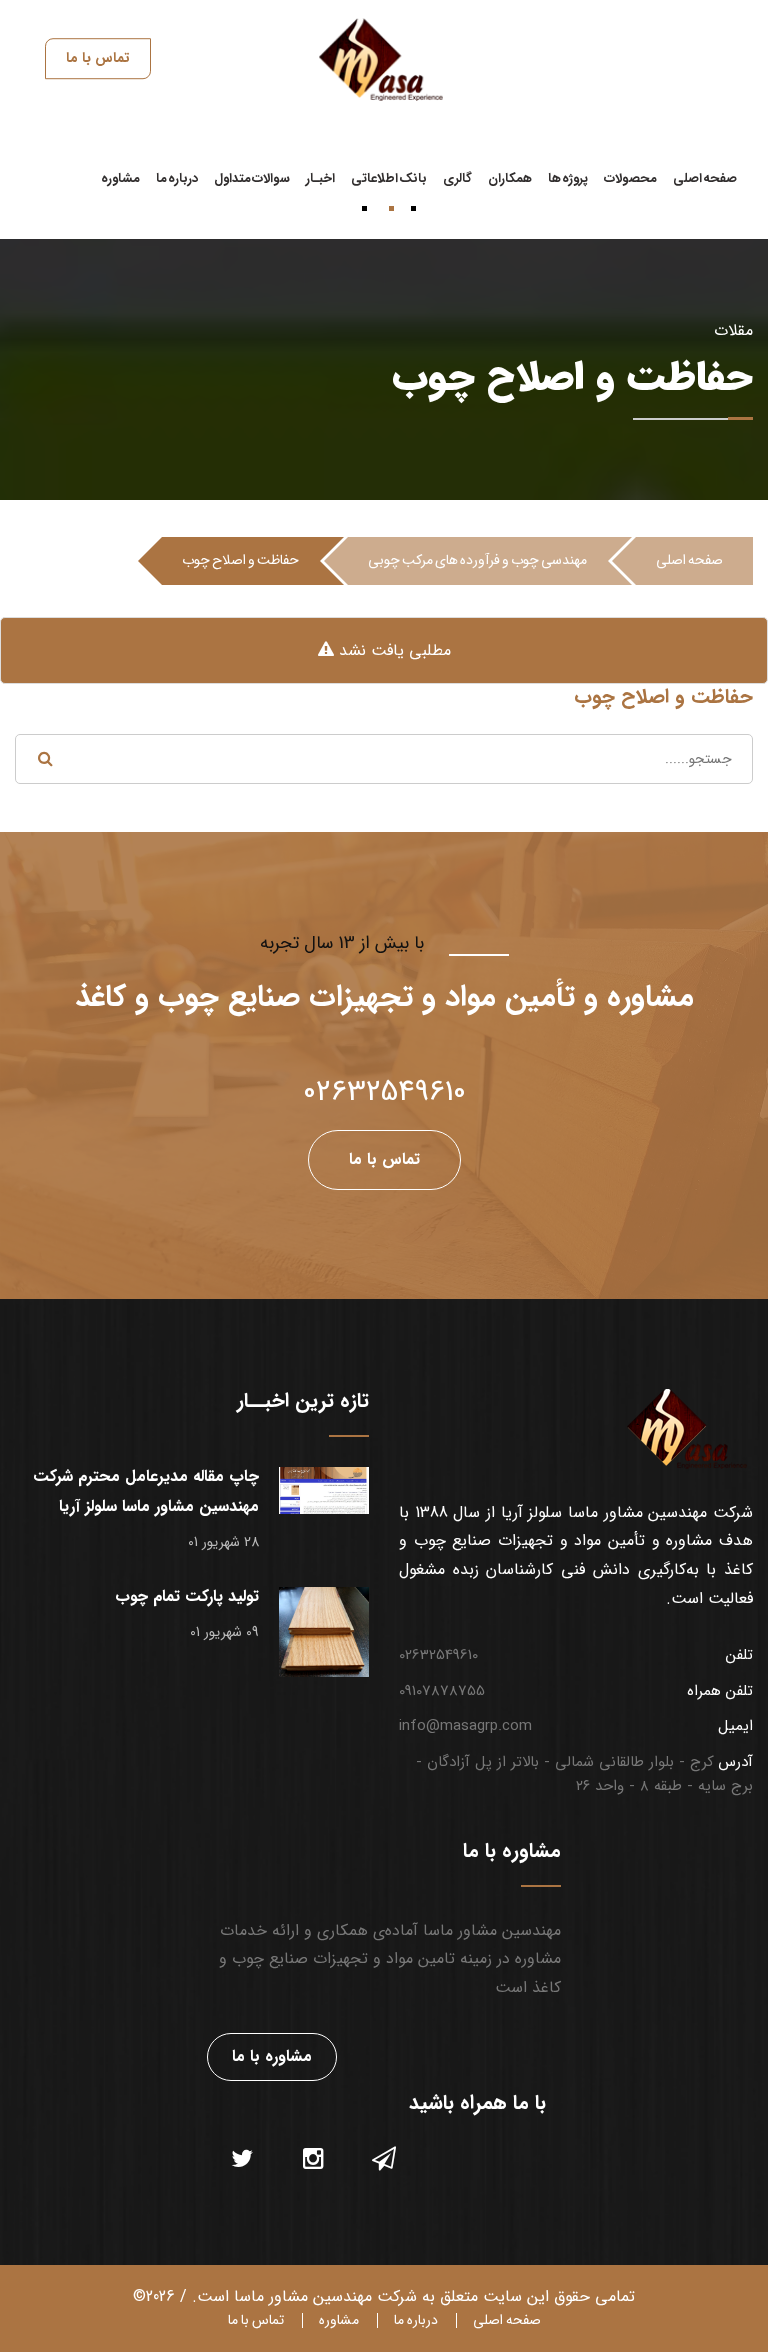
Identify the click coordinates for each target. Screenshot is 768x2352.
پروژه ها (568, 178)
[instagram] (313, 2161)
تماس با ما (256, 2320)
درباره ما (177, 178)
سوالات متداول (252, 178)
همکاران (510, 178)
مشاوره (120, 178)
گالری (457, 178)
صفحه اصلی (705, 178)
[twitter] (242, 2161)
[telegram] (384, 2161)
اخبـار (320, 178)
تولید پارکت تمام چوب (187, 1596)
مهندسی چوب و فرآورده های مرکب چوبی (477, 560)
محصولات (630, 178)
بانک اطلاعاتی (389, 178)
